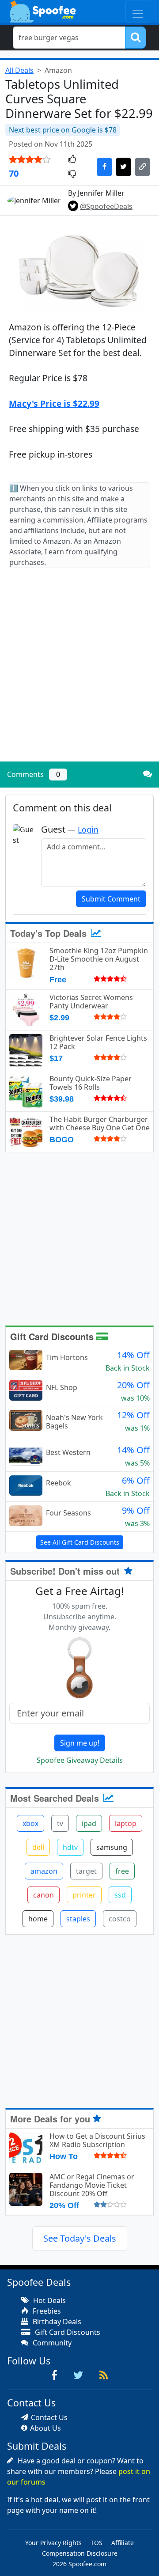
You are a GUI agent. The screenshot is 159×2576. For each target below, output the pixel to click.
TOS (97, 2543)
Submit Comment (111, 899)
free (122, 1871)
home (38, 1919)
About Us (45, 2428)
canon (44, 1895)
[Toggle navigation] (138, 11)
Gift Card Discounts (53, 1336)
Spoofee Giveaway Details (80, 1760)
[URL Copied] (142, 167)
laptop (126, 1823)
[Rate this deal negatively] (72, 174)
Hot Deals (49, 2300)
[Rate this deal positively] (72, 160)
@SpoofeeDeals (106, 206)
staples (78, 1919)
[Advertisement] (79, 672)
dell (38, 1847)
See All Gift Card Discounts (80, 1542)
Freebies (46, 2311)
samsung (112, 1847)
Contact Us (49, 2417)
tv (60, 1823)
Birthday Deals (56, 2322)
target (86, 1871)
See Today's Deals (80, 2238)
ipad (89, 1823)
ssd (120, 1895)
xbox (30, 1823)
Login (88, 830)
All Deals (19, 70)
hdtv (70, 1847)
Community (51, 2343)
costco (120, 1919)
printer (84, 1895)
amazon (44, 1871)
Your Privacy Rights (53, 2543)
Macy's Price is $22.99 (54, 403)
